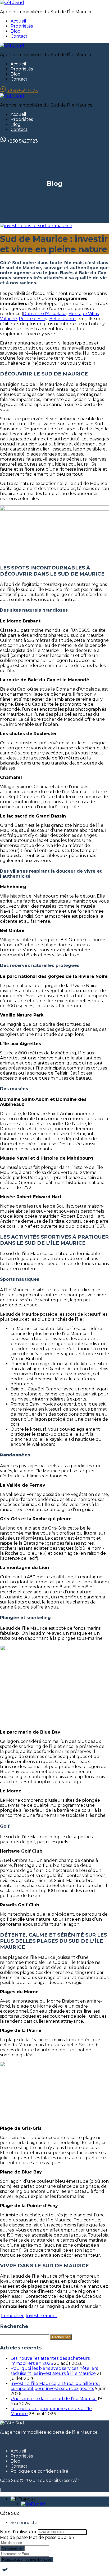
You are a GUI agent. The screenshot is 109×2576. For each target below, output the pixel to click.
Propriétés (22, 26)
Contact (19, 36)
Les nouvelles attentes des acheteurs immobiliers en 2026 (50, 2361)
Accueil (18, 21)
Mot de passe (14, 2537)
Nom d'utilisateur (18, 2532)
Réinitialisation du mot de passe (27, 2559)
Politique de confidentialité (39, 2471)
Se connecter (12, 2548)
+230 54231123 (23, 91)
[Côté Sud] (12, 3)
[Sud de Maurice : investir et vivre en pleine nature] (36, 226)
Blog (16, 31)
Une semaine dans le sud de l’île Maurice (54, 2399)
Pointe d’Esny (33, 319)
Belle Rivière (62, 319)
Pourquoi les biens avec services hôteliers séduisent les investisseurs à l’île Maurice (54, 2371)
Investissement (42, 2316)
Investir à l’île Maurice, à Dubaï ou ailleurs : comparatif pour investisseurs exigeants (55, 2386)
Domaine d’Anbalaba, (45, 314)
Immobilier (12, 2316)
